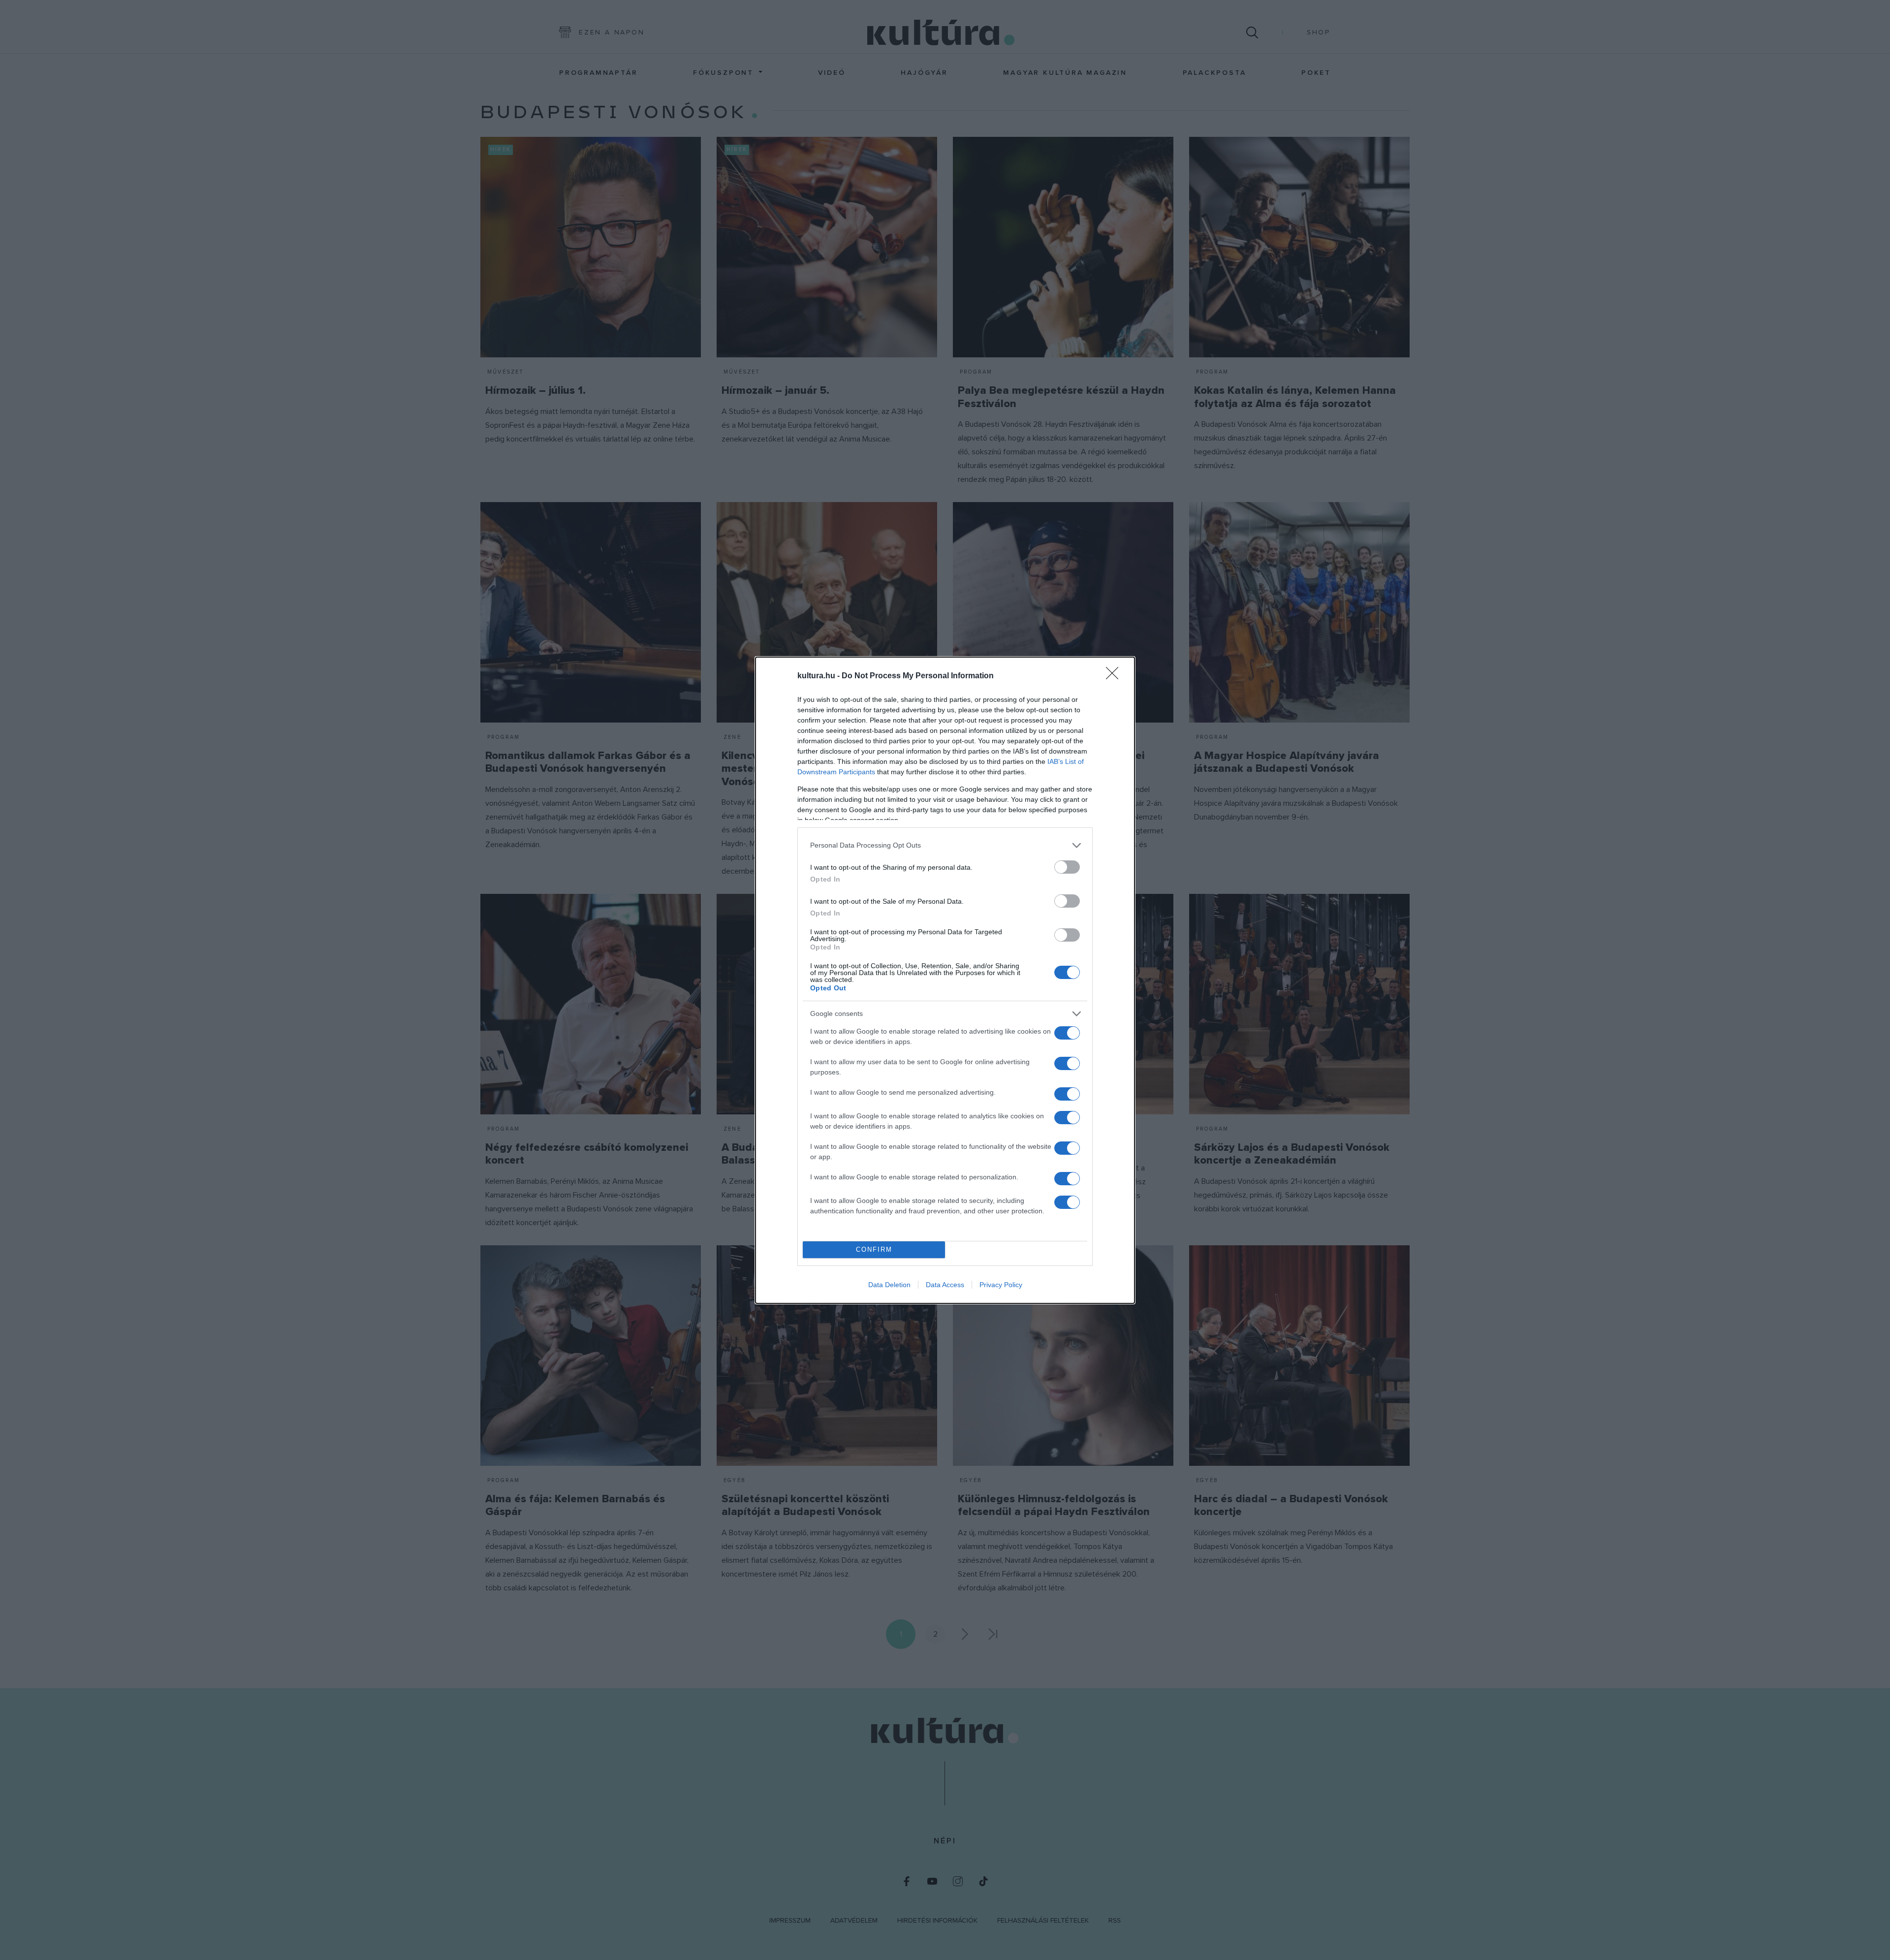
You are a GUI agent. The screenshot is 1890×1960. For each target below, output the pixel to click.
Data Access (945, 1285)
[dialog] (945, 980)
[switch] (1067, 867)
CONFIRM (874, 1249)
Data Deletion (889, 1285)
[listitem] (945, 845)
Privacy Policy (1001, 1285)
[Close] (1115, 676)
